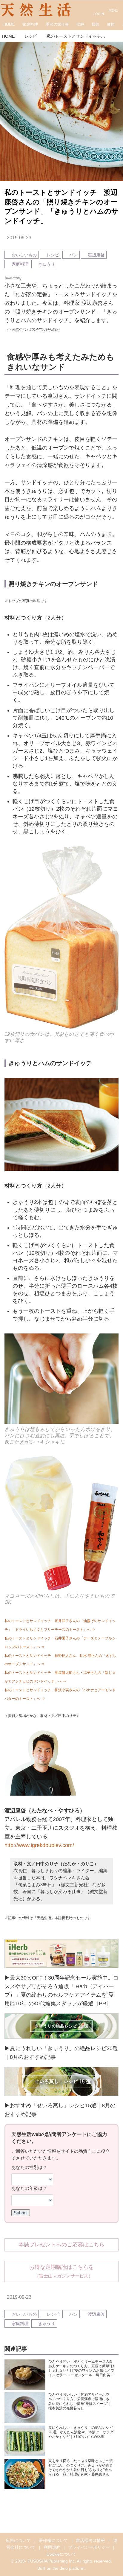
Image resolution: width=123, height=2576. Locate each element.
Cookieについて (61, 2554)
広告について (18, 2540)
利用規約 (52, 2547)
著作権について (53, 2540)
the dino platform (69, 2568)
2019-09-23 (19, 237)
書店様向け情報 (90, 2540)
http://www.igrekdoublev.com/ (39, 1845)
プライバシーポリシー (89, 2547)
